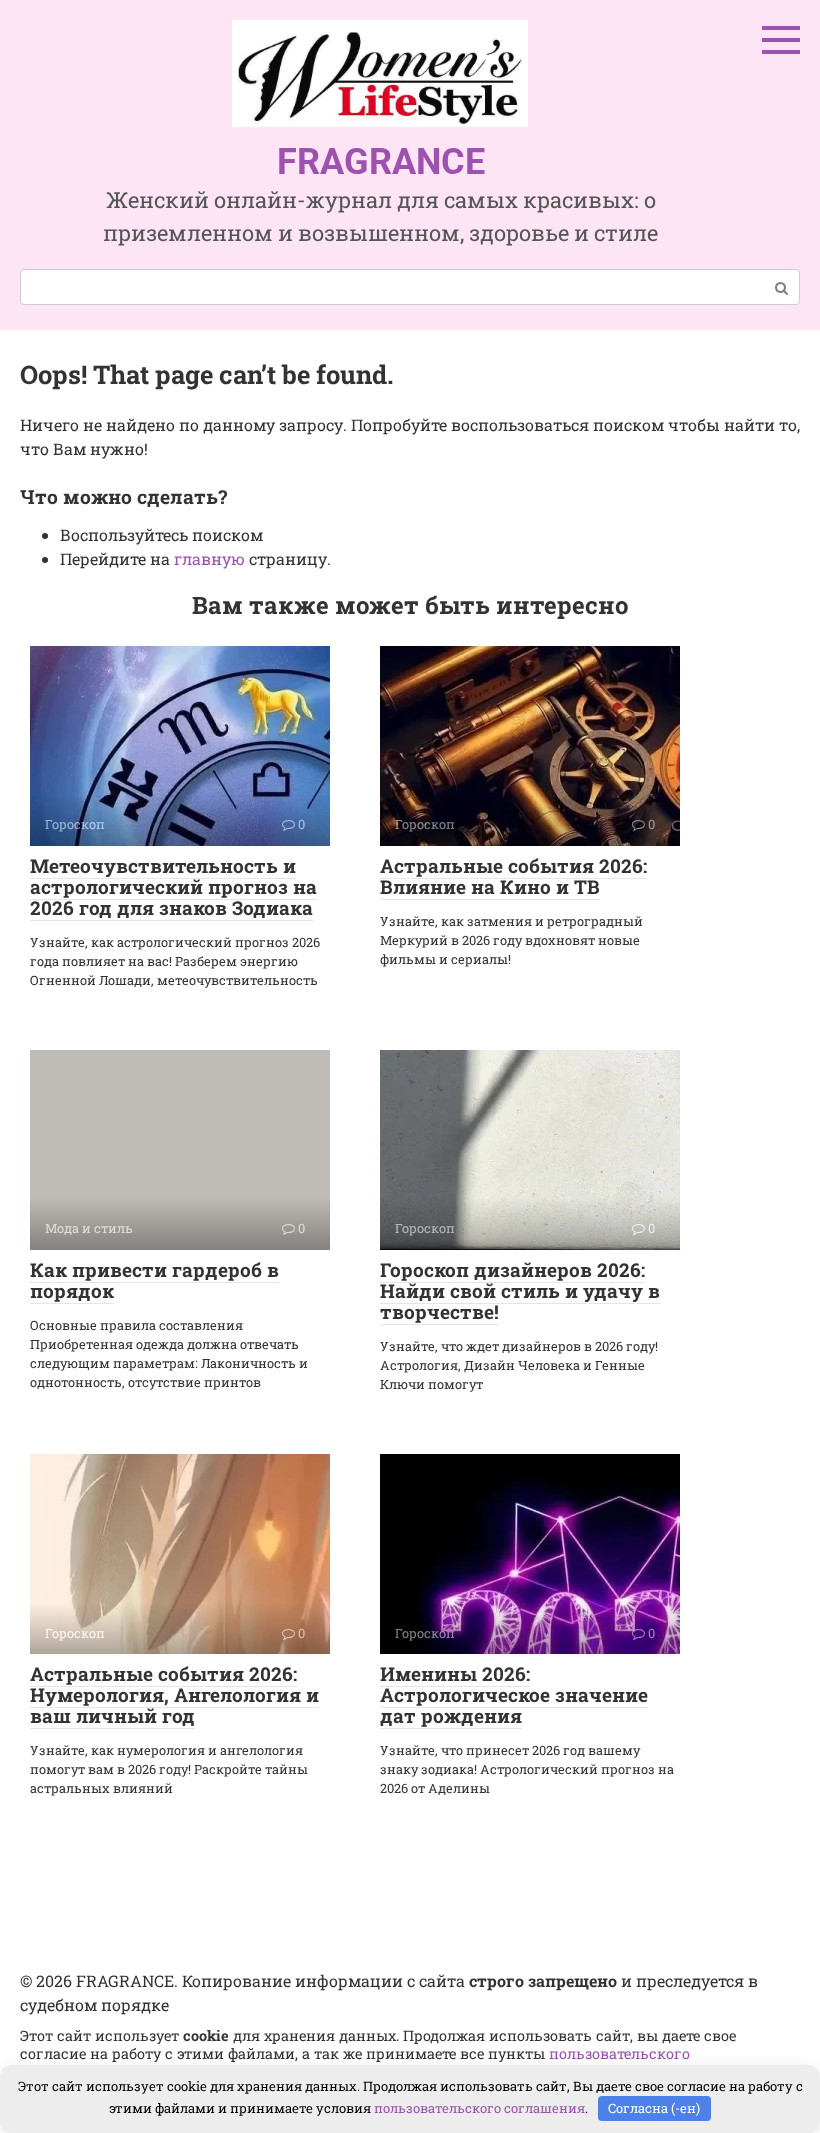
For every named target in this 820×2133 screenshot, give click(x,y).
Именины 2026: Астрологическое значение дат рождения (514, 1694)
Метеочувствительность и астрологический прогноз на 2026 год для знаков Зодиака (173, 886)
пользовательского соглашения (479, 2108)
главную (209, 558)
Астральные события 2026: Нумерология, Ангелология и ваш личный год (174, 1694)
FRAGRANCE (381, 162)
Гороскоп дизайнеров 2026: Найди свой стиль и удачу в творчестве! (520, 1290)
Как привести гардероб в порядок (154, 1280)
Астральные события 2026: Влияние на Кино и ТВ (513, 876)
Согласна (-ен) (654, 2108)
